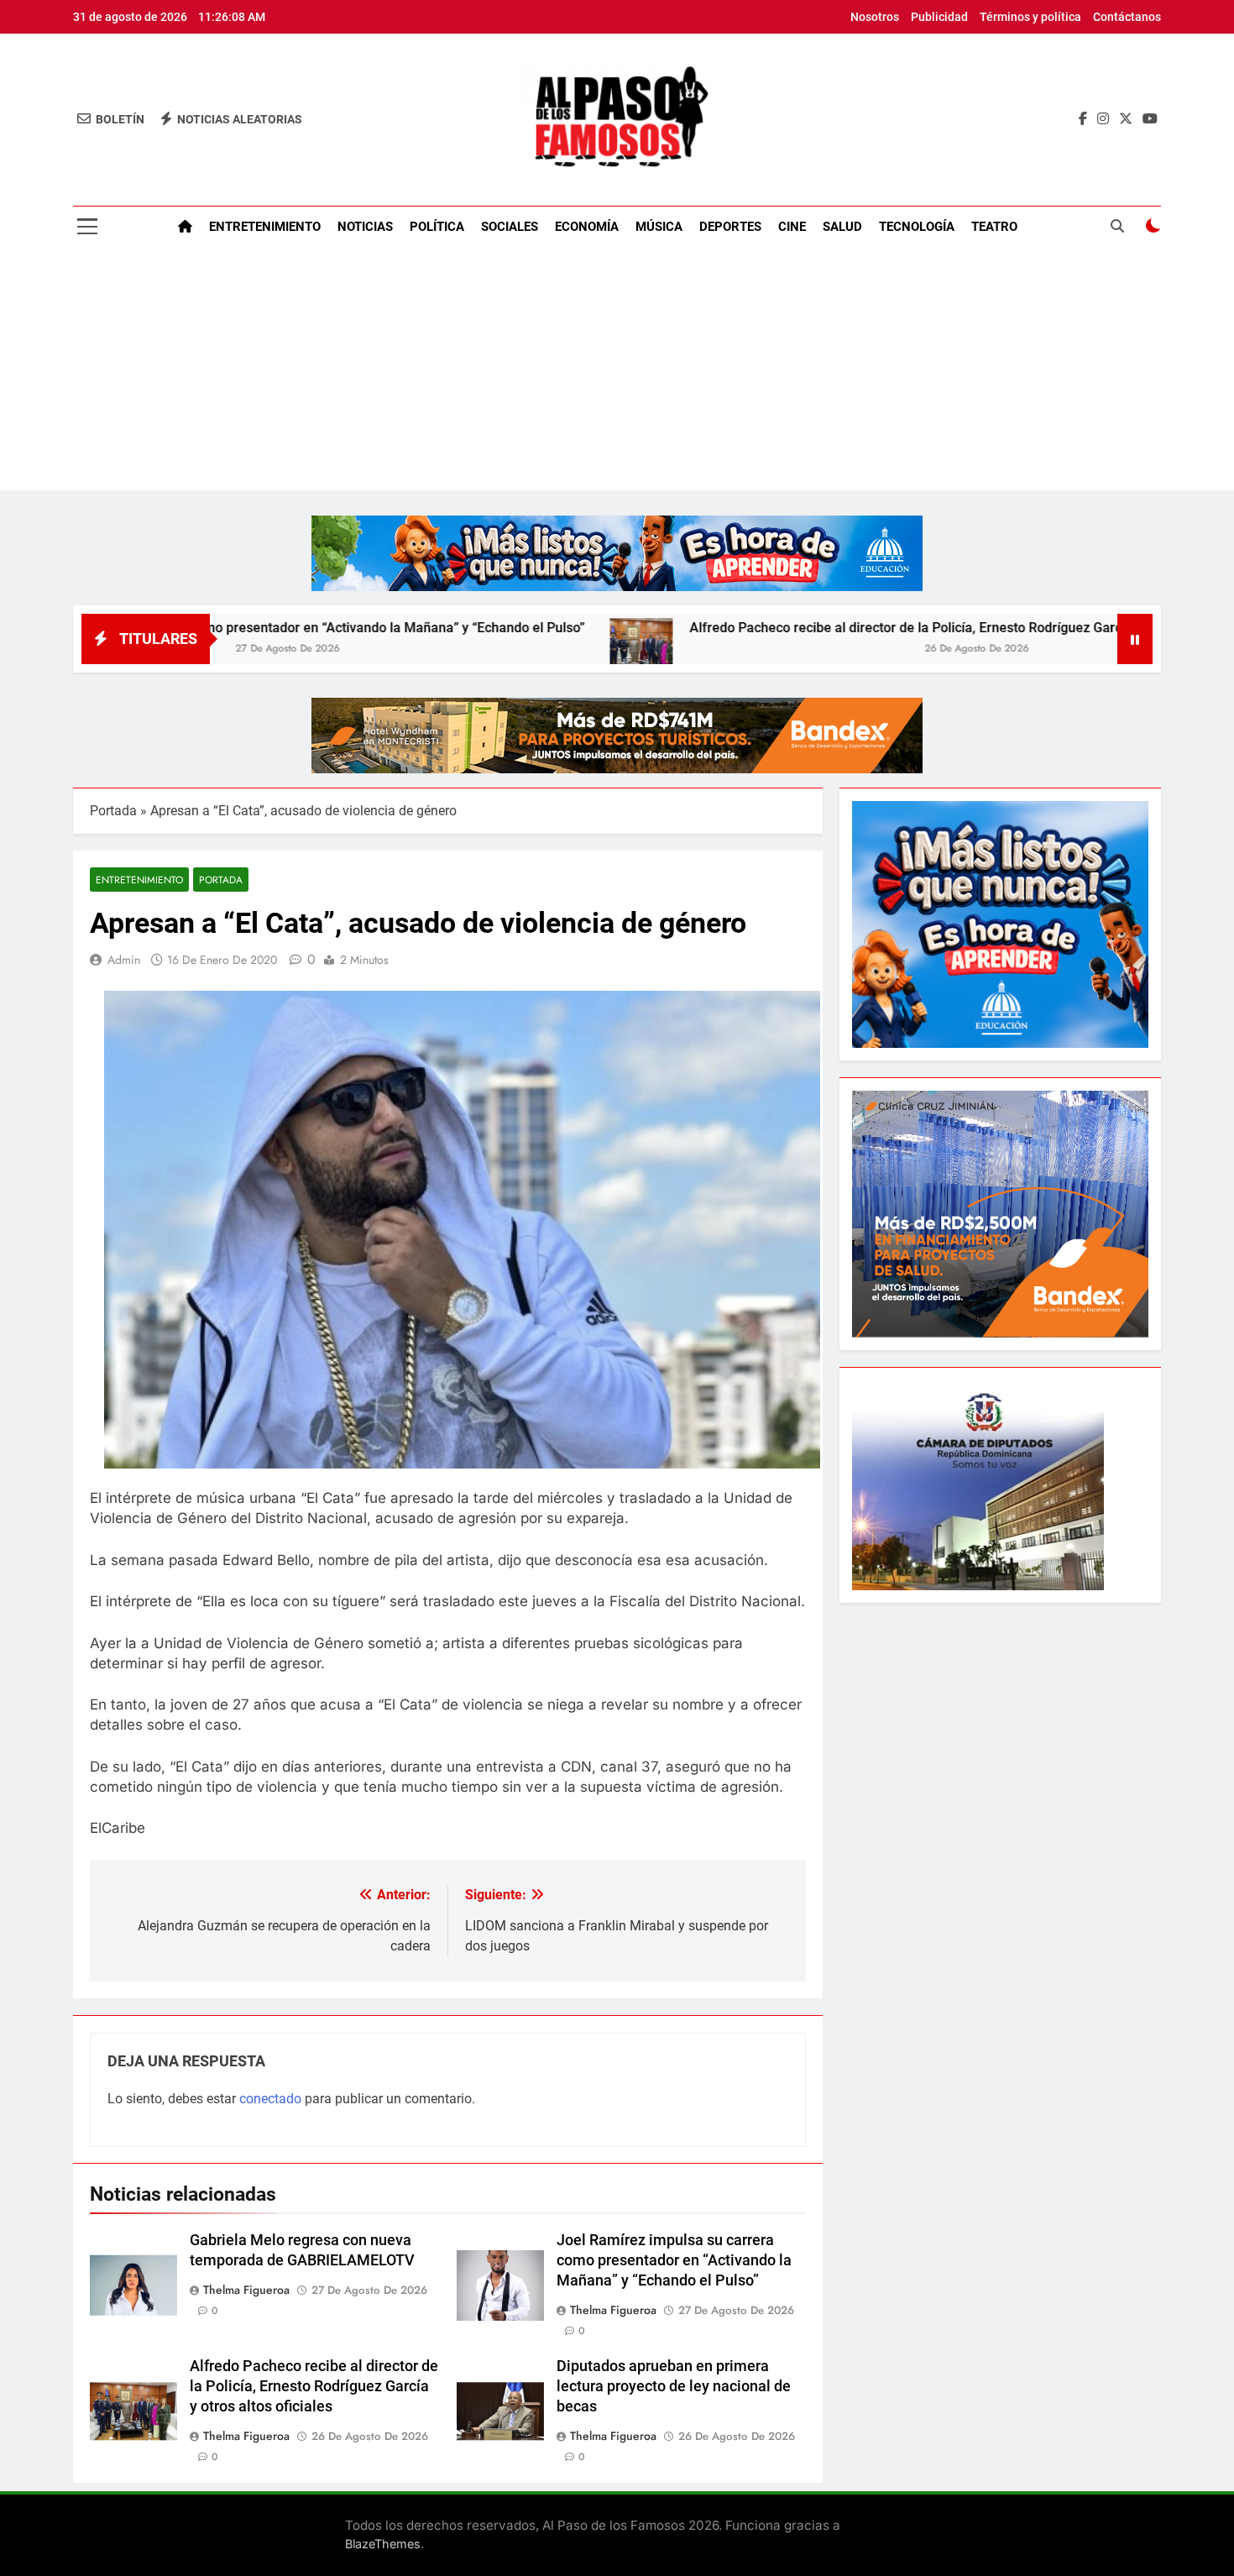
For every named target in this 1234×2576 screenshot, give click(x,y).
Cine (792, 227)
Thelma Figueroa (246, 2290)
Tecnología (917, 227)
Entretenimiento (265, 227)
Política (437, 227)
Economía (587, 227)
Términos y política (1030, 17)
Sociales (510, 227)
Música (659, 227)
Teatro (994, 227)
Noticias (365, 227)
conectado (270, 2099)
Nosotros (875, 17)
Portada (113, 811)
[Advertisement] (617, 373)
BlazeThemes (383, 2544)
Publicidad (939, 17)
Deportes (730, 227)
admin (124, 960)
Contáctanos (1127, 17)
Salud (842, 227)
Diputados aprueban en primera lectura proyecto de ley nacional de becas (674, 2386)
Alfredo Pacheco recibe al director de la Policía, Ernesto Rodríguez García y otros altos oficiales (855, 628)
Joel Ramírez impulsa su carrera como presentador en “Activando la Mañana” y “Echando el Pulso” (674, 2260)
